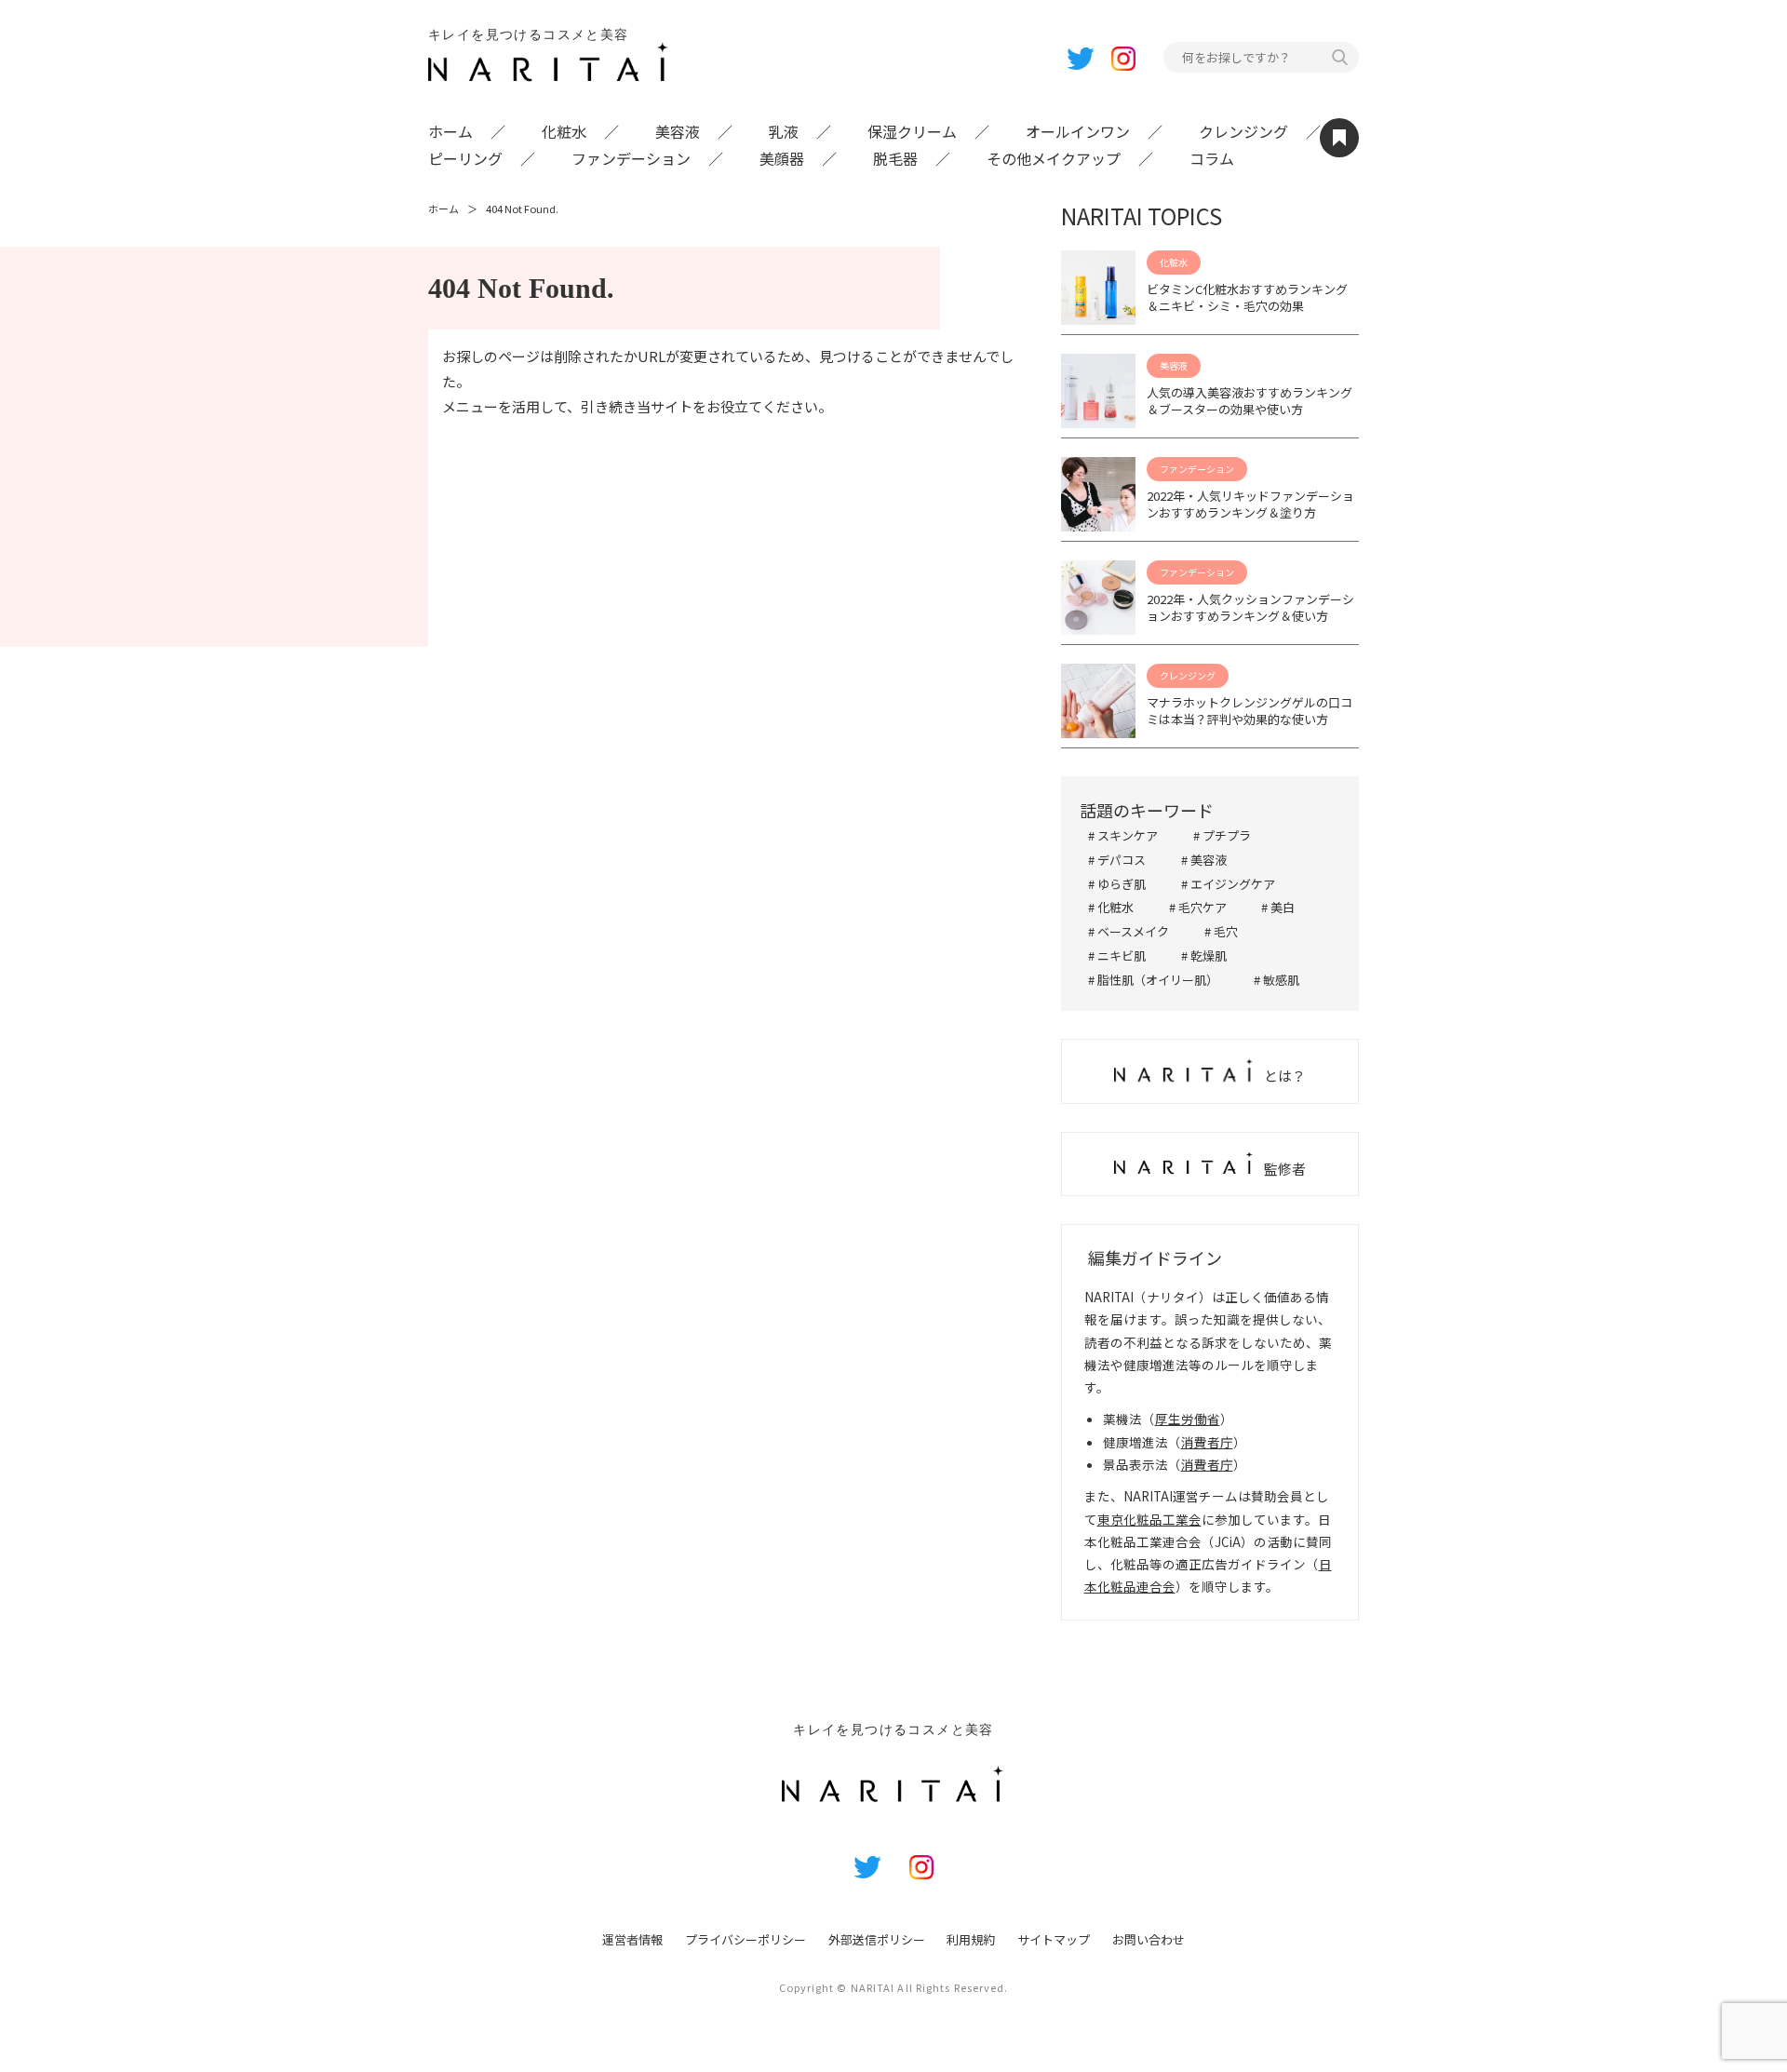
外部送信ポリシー (877, 1939)
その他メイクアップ (1054, 158)
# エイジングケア (1228, 884)
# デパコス (1117, 860)
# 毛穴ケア (1198, 907)
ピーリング (465, 158)
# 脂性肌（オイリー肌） (1153, 980)
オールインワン (1078, 131)
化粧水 (564, 131)
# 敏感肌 (1276, 980)
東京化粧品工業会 (1149, 1519)
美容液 (678, 131)
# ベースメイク (1129, 931)
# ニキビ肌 (1117, 955)
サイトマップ (1054, 1939)
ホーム (450, 131)
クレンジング (1243, 131)
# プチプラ (1222, 835)
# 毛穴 (1221, 931)
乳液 (784, 131)
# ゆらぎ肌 (1117, 884)
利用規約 (971, 1939)
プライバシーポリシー (746, 1939)
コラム (1212, 158)
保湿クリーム (912, 131)
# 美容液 (1204, 860)
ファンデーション (631, 158)
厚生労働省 (1188, 1419)
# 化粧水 (1111, 907)
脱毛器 (895, 158)
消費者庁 (1207, 1442)
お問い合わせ (1149, 1939)
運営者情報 (632, 1939)
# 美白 (1278, 907)
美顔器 (782, 158)
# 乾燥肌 (1204, 955)
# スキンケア (1123, 835)
